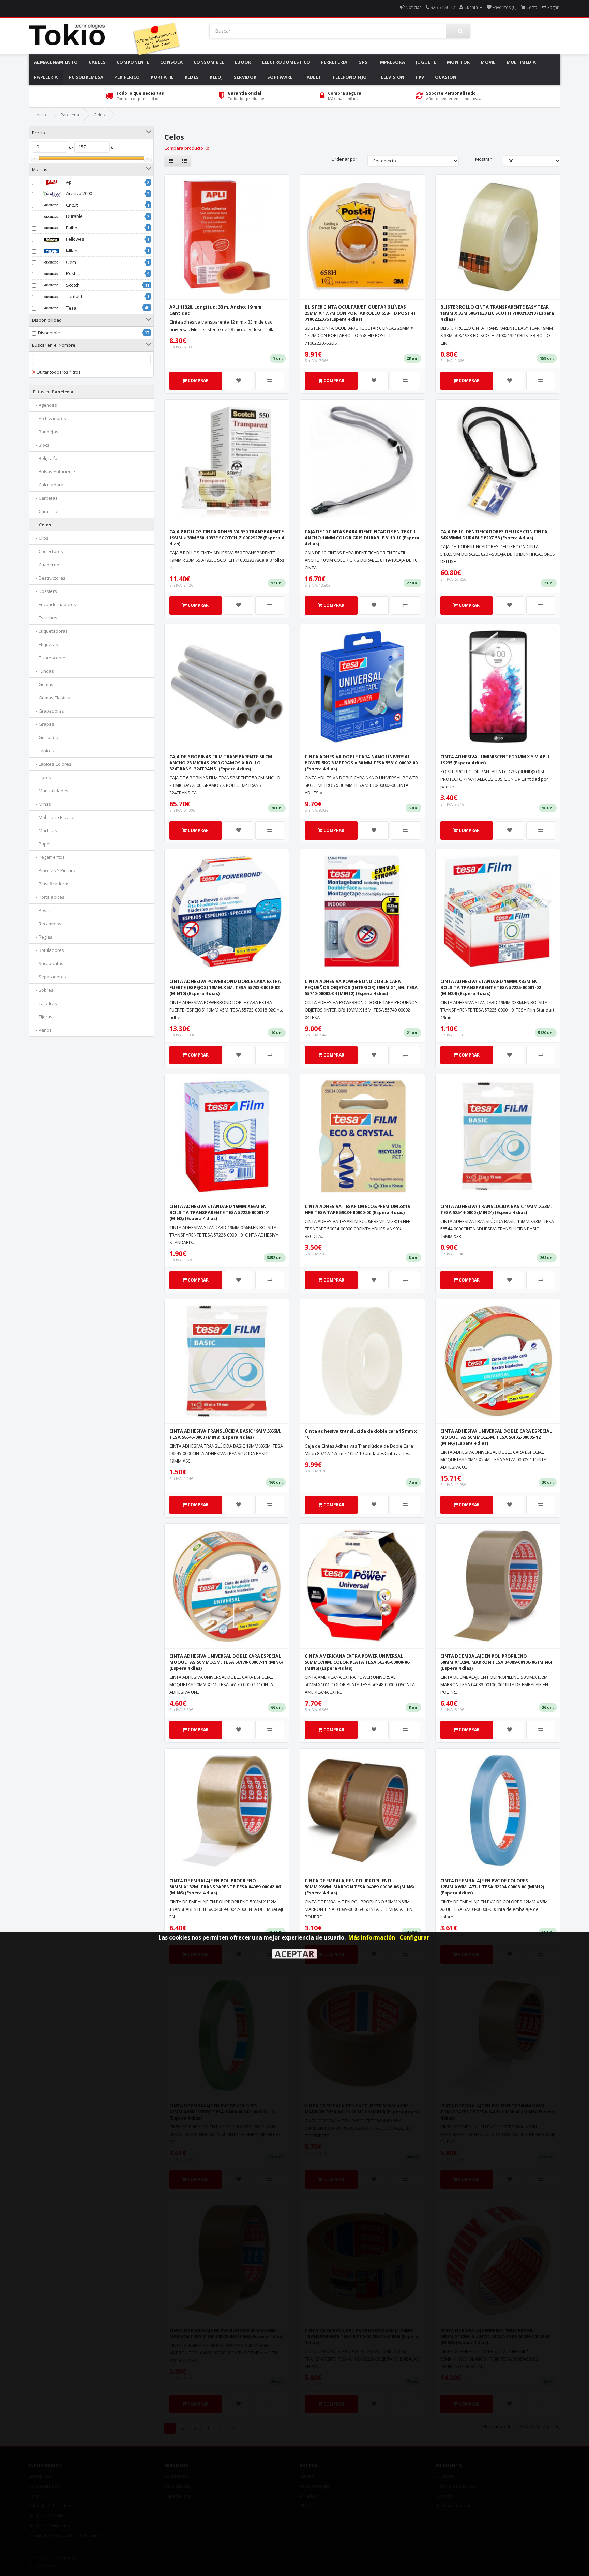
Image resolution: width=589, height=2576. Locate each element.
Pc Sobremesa (86, 77)
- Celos (42, 525)
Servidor (245, 77)
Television (391, 77)
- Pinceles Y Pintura (54, 870)
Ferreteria (334, 62)
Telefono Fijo (349, 77)
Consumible (209, 62)
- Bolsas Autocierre (54, 471)
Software (280, 77)
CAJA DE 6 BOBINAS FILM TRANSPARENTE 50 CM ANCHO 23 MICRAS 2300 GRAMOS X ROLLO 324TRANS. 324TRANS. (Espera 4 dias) (221, 763)
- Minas (42, 804)
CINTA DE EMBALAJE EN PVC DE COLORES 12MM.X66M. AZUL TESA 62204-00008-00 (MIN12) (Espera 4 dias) (492, 1887)
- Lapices (44, 751)
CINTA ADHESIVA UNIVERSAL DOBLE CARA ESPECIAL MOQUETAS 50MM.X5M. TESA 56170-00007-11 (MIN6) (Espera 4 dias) (226, 1662)
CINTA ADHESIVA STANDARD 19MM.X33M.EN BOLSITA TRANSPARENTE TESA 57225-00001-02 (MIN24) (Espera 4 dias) (491, 987)
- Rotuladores (49, 950)
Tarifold (74, 296)
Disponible (49, 333)
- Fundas (43, 671)
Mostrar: (484, 159)
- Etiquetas (46, 644)
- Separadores (50, 977)
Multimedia (521, 62)
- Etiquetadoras (50, 631)
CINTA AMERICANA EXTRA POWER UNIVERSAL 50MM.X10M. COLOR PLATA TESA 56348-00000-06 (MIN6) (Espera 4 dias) (357, 1662)
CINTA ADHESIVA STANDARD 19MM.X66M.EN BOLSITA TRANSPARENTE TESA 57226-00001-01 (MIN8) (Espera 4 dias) (220, 1212)
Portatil (162, 77)
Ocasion (446, 77)
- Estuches (45, 618)
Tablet (313, 77)
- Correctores (48, 551)
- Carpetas (45, 498)
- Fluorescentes (50, 658)
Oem (71, 262)
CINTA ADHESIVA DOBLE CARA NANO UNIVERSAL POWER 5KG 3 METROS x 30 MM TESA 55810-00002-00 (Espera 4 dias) (361, 763)
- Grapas (44, 724)
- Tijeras (43, 1017)
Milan (71, 251)
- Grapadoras (49, 711)
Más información (372, 1937)
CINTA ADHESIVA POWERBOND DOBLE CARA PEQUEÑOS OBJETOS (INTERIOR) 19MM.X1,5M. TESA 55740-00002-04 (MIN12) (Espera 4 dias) (361, 987)
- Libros (42, 777)
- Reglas (43, 937)
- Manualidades (51, 791)
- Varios (42, 1030)
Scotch (72, 285)
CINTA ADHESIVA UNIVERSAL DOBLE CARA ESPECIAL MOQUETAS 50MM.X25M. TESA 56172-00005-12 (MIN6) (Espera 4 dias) (496, 1437)
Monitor (458, 62)
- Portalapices (49, 897)
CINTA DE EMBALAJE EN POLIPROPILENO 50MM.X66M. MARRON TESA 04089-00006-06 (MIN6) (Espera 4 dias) (359, 1887)
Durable (74, 216)
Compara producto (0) (187, 148)
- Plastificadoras (51, 884)
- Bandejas (46, 432)
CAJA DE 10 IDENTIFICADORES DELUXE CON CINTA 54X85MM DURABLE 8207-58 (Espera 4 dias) (494, 535)
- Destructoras (49, 578)
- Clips (41, 538)
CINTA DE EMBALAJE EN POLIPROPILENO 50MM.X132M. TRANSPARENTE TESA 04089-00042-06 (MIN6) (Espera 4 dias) (225, 1887)
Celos (99, 115)
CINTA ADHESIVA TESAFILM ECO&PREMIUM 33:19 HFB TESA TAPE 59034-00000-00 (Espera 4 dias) (357, 1209)
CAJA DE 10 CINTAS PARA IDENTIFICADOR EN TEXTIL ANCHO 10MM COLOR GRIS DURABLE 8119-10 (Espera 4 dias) (362, 538)
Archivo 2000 (79, 193)
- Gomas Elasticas (53, 698)
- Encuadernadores (55, 604)
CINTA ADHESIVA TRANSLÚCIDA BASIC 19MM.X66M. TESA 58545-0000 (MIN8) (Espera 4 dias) (225, 1434)
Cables (97, 62)
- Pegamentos (49, 857)
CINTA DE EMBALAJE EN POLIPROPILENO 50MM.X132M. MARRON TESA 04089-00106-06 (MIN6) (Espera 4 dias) (496, 1662)
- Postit (42, 910)
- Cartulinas (46, 511)
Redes (192, 77)
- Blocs (41, 445)
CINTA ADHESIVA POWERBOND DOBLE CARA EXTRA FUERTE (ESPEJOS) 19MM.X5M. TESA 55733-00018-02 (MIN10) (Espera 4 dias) (225, 987)
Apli (69, 182)
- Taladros (45, 1003)
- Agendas (45, 405)
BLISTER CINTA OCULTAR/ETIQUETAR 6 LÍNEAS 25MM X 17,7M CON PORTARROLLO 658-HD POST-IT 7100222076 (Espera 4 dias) (361, 313)
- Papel (42, 844)
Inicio (41, 115)
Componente (133, 62)
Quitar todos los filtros (58, 372)
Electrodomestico (286, 62)
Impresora (392, 62)
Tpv (420, 77)
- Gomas (43, 684)
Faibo (71, 228)
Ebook (243, 62)
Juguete (426, 62)
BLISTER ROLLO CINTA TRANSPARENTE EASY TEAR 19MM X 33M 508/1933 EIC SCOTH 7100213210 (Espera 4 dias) (497, 313)
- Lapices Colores (52, 764)
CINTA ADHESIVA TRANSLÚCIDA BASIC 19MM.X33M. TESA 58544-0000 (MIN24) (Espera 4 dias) (496, 1209)
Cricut (71, 205)
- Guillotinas (47, 737)
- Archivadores (50, 418)
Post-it (72, 273)
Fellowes (75, 239)
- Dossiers (45, 591)
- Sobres (43, 990)
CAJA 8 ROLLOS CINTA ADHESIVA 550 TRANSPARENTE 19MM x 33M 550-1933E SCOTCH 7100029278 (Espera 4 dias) (226, 538)
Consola (171, 62)
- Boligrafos (46, 458)
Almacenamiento (56, 62)
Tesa (71, 308)
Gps (363, 62)
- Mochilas (45, 830)
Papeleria (46, 77)
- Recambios (47, 924)
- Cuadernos (47, 565)
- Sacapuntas (48, 963)
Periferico (127, 77)
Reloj (216, 77)
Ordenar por (344, 159)
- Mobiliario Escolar (54, 817)
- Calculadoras (49, 485)
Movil (488, 62)
